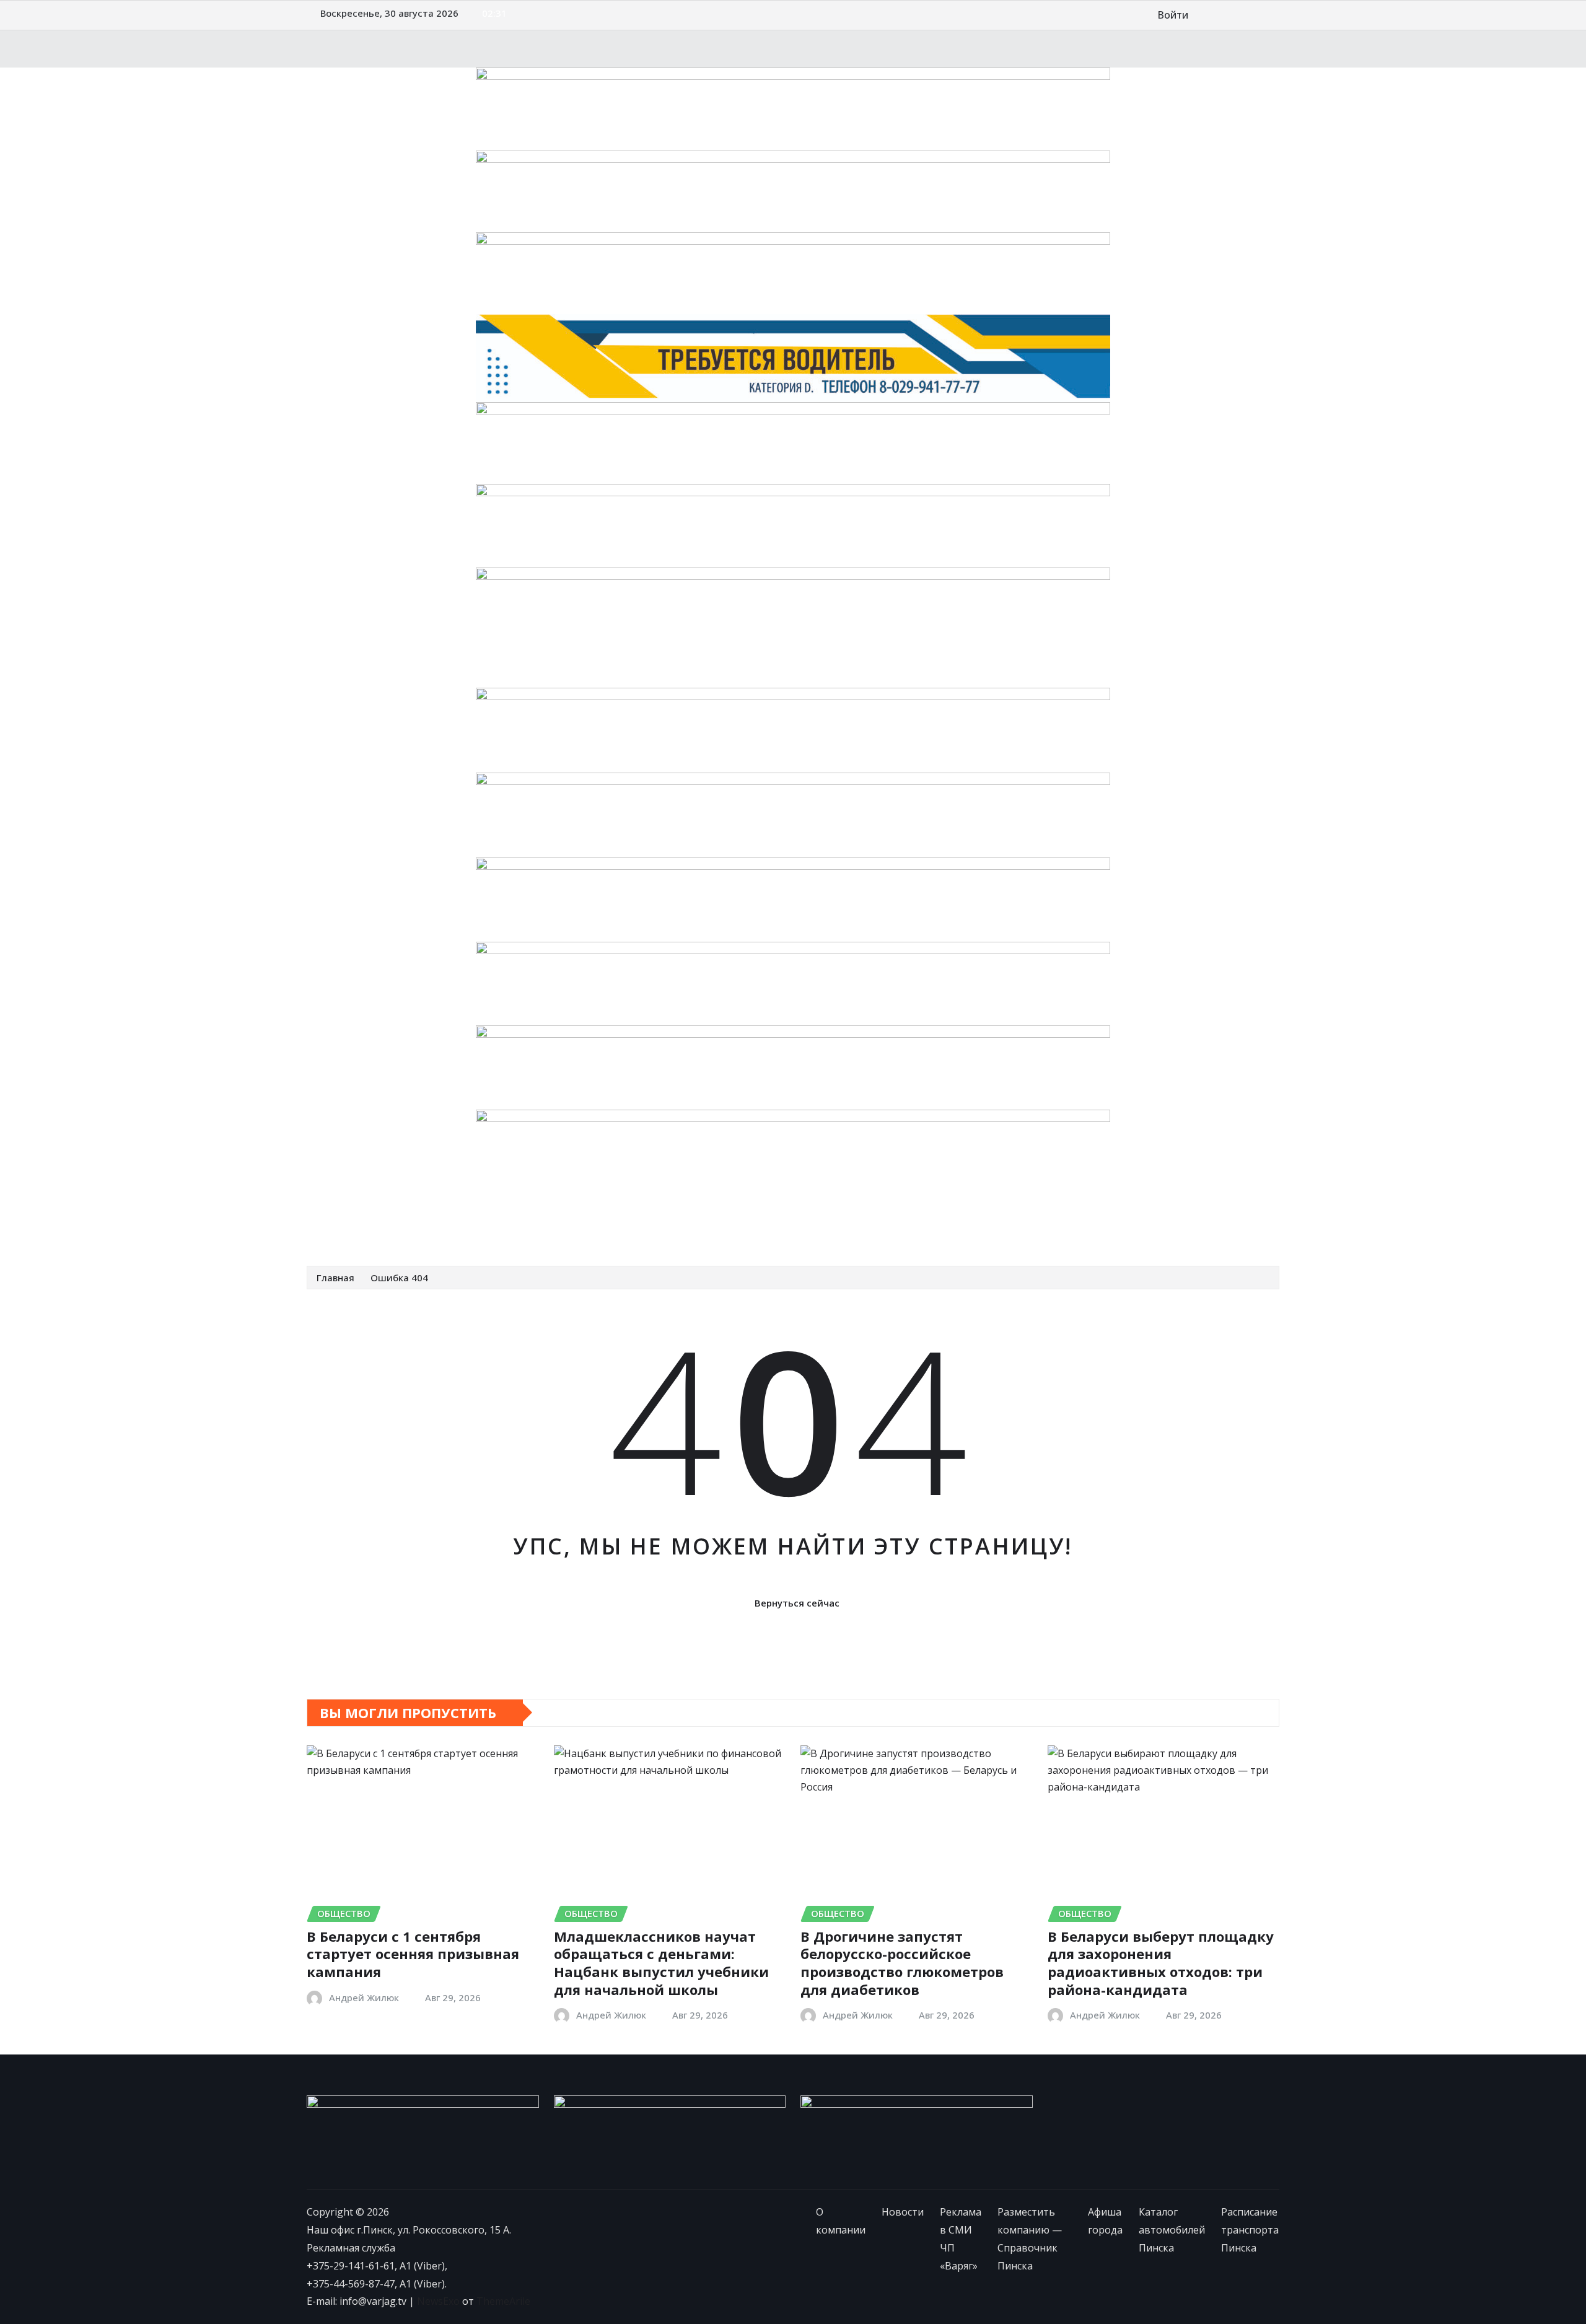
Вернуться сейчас (797, 1603)
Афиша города (858, 1228)
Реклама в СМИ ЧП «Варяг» (511, 1228)
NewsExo (438, 2301)
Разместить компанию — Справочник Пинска (700, 1228)
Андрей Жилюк (364, 1997)
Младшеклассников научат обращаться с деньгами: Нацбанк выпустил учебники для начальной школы (661, 1963)
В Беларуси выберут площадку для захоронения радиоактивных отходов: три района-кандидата (1161, 1963)
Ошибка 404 (399, 1278)
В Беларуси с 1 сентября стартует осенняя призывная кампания (413, 1954)
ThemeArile (503, 2301)
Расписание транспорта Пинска (1136, 1228)
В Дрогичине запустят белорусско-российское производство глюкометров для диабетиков (902, 1963)
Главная (335, 1278)
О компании (353, 1228)
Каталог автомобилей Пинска (976, 1228)
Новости (413, 1228)
